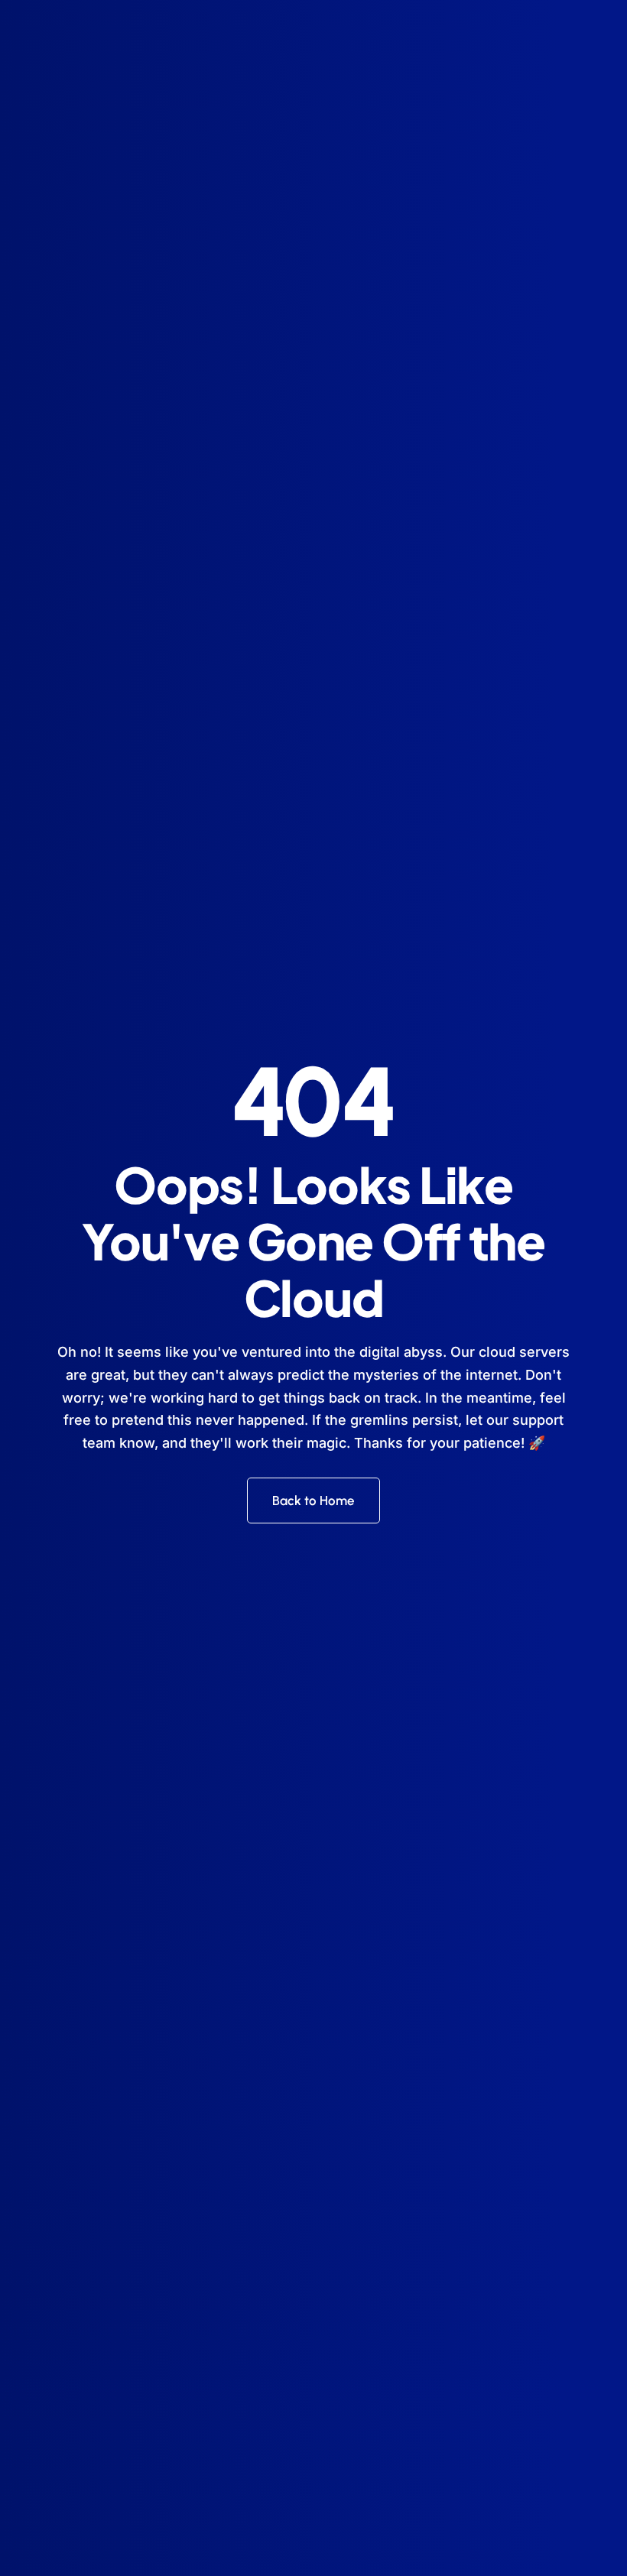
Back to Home (313, 1501)
